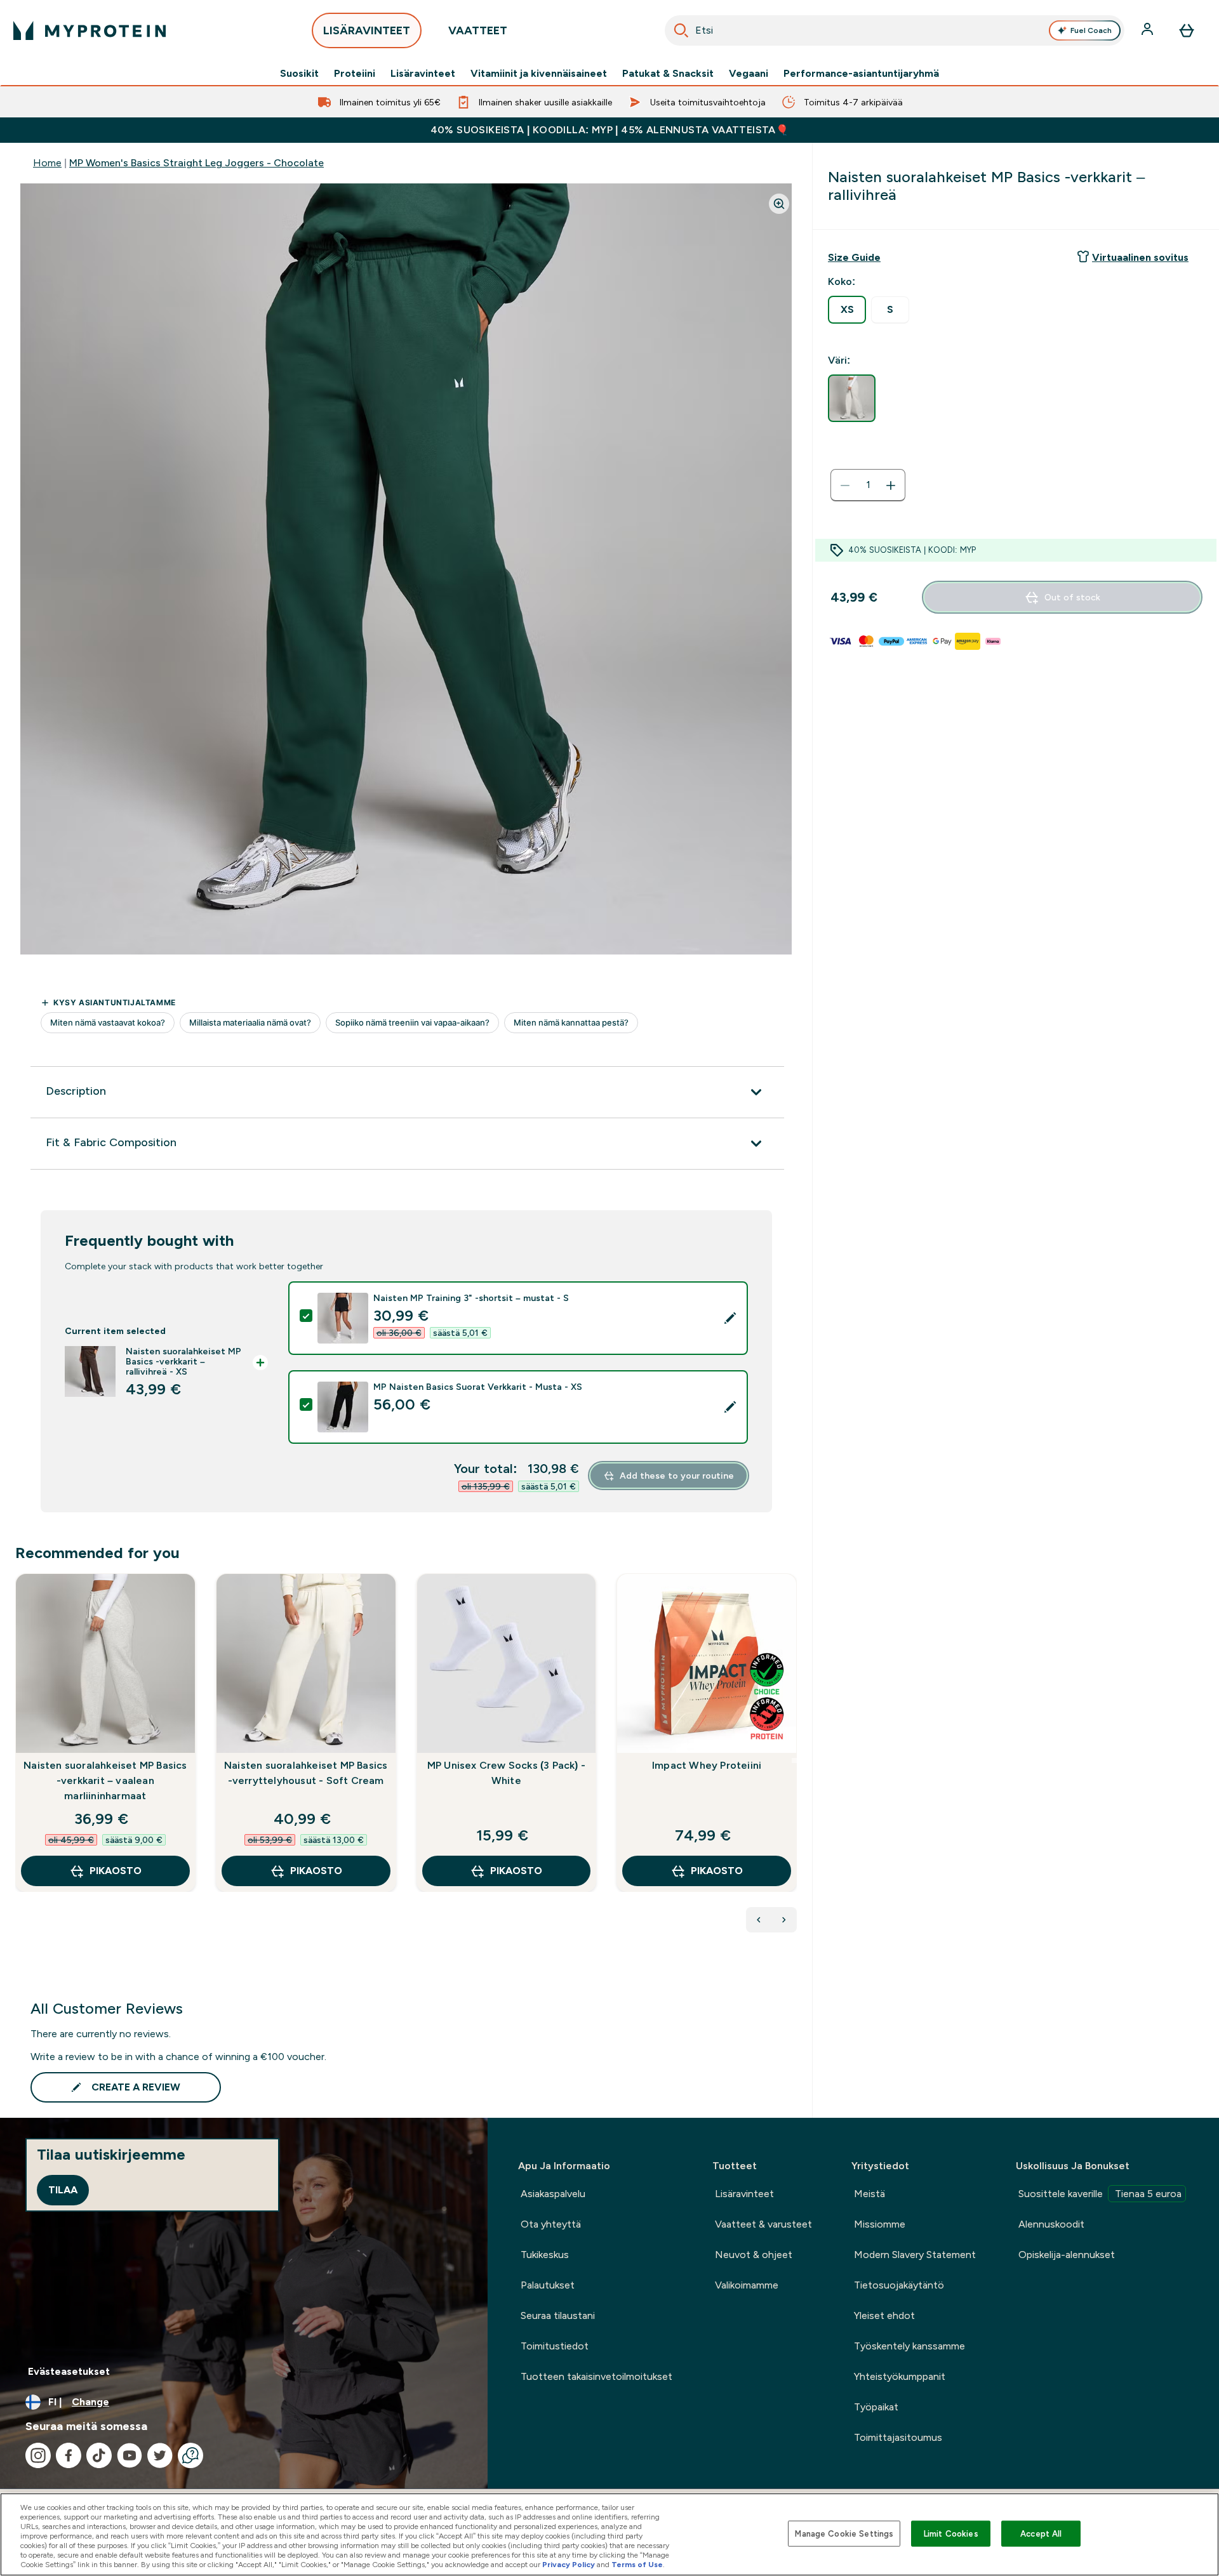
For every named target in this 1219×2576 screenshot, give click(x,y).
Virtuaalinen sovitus (1140, 257)
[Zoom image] (779, 204)
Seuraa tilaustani (558, 2315)
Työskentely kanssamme (909, 2346)
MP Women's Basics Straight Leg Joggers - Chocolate (197, 163)
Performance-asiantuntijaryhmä (861, 74)
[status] (868, 485)
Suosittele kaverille (1100, 2194)
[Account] (1149, 30)
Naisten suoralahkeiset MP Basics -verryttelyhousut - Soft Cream (306, 1773)
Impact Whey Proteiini (707, 1765)
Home (47, 163)
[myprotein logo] (90, 30)
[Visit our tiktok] (99, 2455)
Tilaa (63, 2190)
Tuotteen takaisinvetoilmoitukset (596, 2376)
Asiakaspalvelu (553, 2194)
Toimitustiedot (555, 2346)
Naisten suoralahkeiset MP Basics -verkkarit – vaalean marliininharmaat (105, 1780)
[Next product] (784, 1920)
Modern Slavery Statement (915, 2255)
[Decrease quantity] (845, 485)
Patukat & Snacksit (668, 74)
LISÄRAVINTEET (367, 30)
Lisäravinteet (423, 74)
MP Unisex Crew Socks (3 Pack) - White (506, 1773)
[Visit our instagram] (38, 2455)
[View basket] (1187, 30)
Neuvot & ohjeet (754, 2255)
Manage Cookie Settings (844, 2533)
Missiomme (880, 2224)
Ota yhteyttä (551, 2224)
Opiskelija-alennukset (1067, 2255)
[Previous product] (759, 1920)
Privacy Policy (569, 2565)
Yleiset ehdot (884, 2315)
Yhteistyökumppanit (900, 2376)
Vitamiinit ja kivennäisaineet (539, 74)
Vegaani (749, 74)
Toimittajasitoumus (898, 2437)
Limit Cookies (951, 2533)
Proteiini (355, 74)
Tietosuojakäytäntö (899, 2285)
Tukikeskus (545, 2255)
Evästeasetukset (69, 2371)
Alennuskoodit (1051, 2224)
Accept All (1041, 2533)
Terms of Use (637, 2565)
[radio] (847, 310)
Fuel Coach (1091, 30)
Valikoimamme (747, 2285)
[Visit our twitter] (160, 2455)
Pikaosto (116, 1871)
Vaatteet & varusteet (763, 2224)
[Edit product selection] (730, 1318)
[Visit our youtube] (130, 2455)
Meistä (869, 2194)
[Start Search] (681, 30)
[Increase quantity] (891, 485)
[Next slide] (794, 1760)
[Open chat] (190, 2455)
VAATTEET (478, 30)
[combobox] (895, 30)
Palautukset (548, 2285)
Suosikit (299, 74)
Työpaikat (876, 2407)
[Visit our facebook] (69, 2455)
